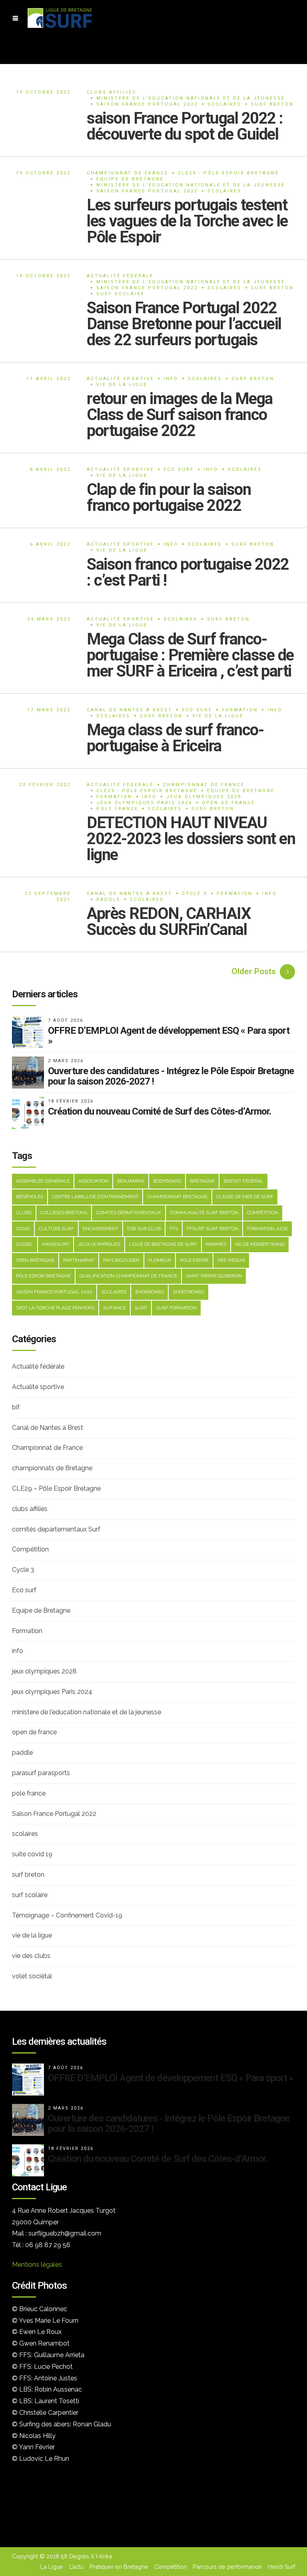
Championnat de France (128, 173)
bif (16, 1407)
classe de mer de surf (245, 1197)
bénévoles (30, 1197)
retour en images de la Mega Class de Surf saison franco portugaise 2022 (180, 415)
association (93, 1181)
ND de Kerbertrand (260, 1244)
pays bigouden (121, 1260)
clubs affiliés (112, 92)
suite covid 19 (32, 1854)
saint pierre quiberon (214, 1276)
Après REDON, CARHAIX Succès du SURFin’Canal (168, 922)
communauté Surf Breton (204, 1213)
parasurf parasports (41, 1773)
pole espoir (194, 1260)
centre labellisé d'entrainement (95, 1197)
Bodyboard (167, 1181)
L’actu (76, 2567)
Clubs (24, 1213)
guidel (25, 1244)
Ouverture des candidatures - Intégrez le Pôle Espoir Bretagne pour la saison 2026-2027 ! (171, 1076)
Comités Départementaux (129, 1213)
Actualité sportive (120, 379)
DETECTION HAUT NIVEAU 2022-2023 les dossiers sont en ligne (191, 839)
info (171, 379)
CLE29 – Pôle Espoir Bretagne (56, 1488)
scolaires (224, 104)
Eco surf (179, 469)
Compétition (30, 1549)
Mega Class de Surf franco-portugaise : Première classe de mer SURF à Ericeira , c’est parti (190, 655)
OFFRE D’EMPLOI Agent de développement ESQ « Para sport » (169, 1036)
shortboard (188, 1292)
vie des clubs (31, 1956)
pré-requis (231, 1260)
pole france (117, 809)
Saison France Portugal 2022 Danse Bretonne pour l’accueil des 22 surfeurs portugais (184, 324)
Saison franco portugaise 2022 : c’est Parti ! (188, 572)
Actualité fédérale (120, 276)
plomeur (160, 1260)
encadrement (101, 1229)
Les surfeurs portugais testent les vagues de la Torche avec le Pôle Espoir (187, 221)
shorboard (150, 1292)
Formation (240, 710)
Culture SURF (56, 1229)
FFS (174, 1229)
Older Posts (254, 971)
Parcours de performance (227, 2567)
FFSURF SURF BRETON (212, 1229)
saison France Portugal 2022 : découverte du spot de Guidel (185, 126)
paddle (108, 900)
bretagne (202, 1181)
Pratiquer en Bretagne (119, 2567)
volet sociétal (32, 1976)
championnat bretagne (177, 1197)
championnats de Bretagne (52, 1468)
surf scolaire (121, 294)
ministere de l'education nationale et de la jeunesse (191, 98)
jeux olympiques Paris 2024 (144, 803)
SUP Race (115, 1308)
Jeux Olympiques (99, 1244)
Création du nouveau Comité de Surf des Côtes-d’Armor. (159, 1111)
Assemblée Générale (43, 1181)
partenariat (79, 1260)
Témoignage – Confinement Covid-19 (67, 1915)
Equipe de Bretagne (130, 179)
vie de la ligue (122, 385)
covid (23, 1229)
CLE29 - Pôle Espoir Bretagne (228, 173)
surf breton (272, 104)
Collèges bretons (64, 1213)
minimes (216, 1244)
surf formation (176, 1308)
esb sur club (144, 1229)
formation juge (267, 1229)
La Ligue (52, 2567)
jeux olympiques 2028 (204, 797)
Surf (141, 1308)
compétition (263, 1213)
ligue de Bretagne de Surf (163, 1244)
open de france (228, 803)
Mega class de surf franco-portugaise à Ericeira (175, 738)
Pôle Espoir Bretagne (43, 1276)
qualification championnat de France (128, 1276)
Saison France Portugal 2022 (147, 104)
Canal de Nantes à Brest (130, 710)
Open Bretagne (35, 1260)
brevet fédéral (243, 1181)
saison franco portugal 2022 (54, 1292)
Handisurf (56, 1244)
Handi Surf (281, 2567)
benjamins (131, 1181)
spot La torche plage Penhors (55, 1308)
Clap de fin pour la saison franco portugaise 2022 (169, 497)
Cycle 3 (194, 894)
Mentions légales (37, 2265)
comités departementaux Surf (56, 1529)
